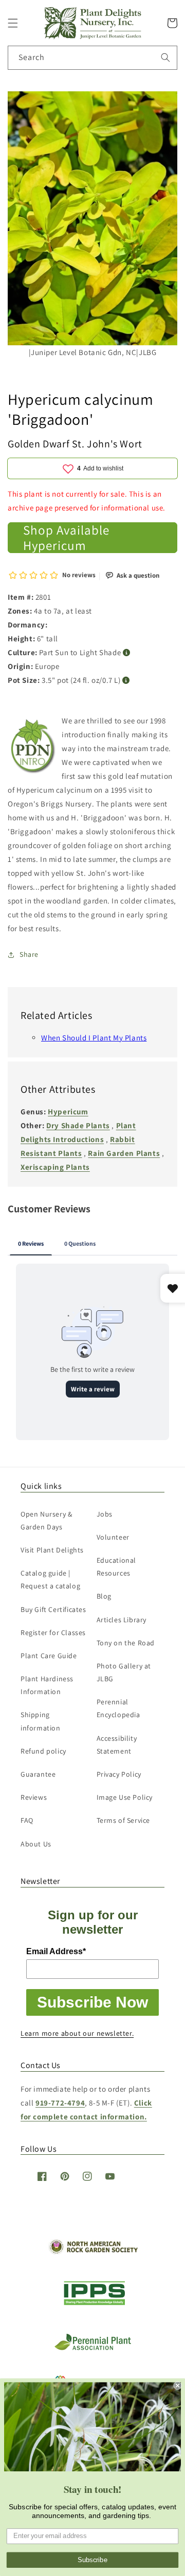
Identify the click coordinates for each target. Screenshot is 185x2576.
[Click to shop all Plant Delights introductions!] (33, 748)
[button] (13, 23)
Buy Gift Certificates (53, 1609)
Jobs (105, 1514)
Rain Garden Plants (124, 1153)
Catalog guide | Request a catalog (50, 1579)
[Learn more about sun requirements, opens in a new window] (127, 653)
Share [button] (29, 954)
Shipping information (41, 1721)
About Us (36, 1844)
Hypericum (68, 1112)
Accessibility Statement (117, 1745)
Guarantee (38, 1774)
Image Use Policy (125, 1797)
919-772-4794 (60, 2103)
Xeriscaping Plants (55, 1167)
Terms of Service (124, 1820)
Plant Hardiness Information (47, 1685)
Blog (104, 1596)
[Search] (165, 57)
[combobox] (92, 58)
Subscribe (92, 2560)
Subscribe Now (92, 2002)
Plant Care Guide (49, 1656)
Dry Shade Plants (78, 1125)
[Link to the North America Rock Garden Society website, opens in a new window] (93, 2251)
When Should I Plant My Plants (94, 1038)
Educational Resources (117, 1567)
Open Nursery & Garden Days (46, 1520)
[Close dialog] (178, 2386)
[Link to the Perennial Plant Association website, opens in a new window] (92, 2348)
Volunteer (113, 1537)
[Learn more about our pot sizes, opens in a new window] (126, 681)
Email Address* (56, 1951)
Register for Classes (53, 1633)
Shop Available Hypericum (66, 538)
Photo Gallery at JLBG (124, 1672)
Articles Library (122, 1620)
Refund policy (43, 1751)
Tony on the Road (126, 1643)
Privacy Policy (119, 1774)
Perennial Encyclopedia (118, 1708)
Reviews (34, 1797)
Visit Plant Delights (52, 1550)
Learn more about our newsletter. (77, 2033)
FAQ (27, 1820)
